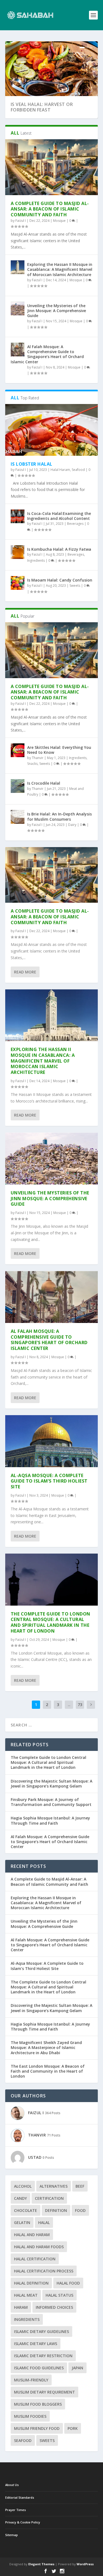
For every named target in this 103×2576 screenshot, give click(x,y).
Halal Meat (26, 2295)
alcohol (23, 2186)
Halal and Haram (32, 2235)
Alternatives (54, 2186)
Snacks (32, 764)
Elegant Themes (41, 2564)
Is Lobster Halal (32, 464)
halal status (59, 2295)
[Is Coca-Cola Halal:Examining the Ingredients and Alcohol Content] (18, 516)
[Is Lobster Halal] (52, 430)
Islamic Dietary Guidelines (41, 2331)
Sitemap (12, 2535)
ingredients (27, 2319)
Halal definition (31, 2283)
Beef (80, 2186)
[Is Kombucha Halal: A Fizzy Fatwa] (18, 552)
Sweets (75, 586)
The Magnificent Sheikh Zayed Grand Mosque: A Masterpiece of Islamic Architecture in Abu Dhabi (46, 2047)
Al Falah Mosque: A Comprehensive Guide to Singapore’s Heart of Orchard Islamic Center (47, 354)
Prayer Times (16, 2510)
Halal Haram (60, 470)
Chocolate (26, 2210)
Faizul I (21, 221)
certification (49, 2198)
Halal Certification (35, 2259)
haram (21, 2307)
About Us (12, 2485)
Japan (77, 2368)
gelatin (22, 2222)
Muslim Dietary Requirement (44, 2392)
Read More (25, 972)
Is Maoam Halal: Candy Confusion (60, 580)
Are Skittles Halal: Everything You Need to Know (59, 750)
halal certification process (44, 2271)
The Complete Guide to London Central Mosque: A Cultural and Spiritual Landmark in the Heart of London (51, 1622)
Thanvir (38, 758)
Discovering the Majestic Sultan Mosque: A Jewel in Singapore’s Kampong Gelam (51, 1784)
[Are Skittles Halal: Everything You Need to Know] (18, 750)
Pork (73, 2428)
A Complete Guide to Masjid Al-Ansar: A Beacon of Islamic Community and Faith (50, 209)
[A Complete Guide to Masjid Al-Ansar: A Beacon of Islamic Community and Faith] (52, 167)
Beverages (75, 524)
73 (80, 1705)
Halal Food (68, 2283)
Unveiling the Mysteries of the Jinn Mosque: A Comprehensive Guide (57, 311)
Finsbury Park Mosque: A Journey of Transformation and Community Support (51, 1802)
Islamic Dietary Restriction (43, 2356)
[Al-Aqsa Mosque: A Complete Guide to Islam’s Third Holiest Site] (52, 1441)
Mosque (59, 221)
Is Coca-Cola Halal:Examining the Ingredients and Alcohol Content (59, 516)
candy (20, 2198)
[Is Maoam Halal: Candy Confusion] (18, 583)
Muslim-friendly (31, 2380)
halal (44, 2222)
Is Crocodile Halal (44, 783)
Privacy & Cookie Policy (23, 2522)
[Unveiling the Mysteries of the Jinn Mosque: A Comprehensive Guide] (18, 309)
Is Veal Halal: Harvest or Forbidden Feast (42, 107)
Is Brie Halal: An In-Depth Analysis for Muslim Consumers (59, 816)
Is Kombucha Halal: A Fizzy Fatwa (59, 549)
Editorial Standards (20, 2497)
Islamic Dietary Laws (36, 2344)
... (69, 1705)
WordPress (85, 2564)
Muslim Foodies (30, 2416)
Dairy (72, 825)
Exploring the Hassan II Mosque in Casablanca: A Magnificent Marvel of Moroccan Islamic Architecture (60, 269)
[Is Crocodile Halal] (18, 786)
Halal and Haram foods (39, 2247)
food (80, 2210)
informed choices (54, 2307)
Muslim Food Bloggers (38, 2404)
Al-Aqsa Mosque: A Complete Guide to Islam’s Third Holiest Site (49, 1481)
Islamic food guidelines (39, 2368)
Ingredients (36, 560)
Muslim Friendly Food (37, 2428)
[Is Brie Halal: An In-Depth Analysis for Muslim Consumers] (18, 817)
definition (56, 2210)
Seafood (78, 470)
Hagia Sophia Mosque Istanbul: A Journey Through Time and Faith (50, 1820)
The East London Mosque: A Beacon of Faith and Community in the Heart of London (48, 2071)
